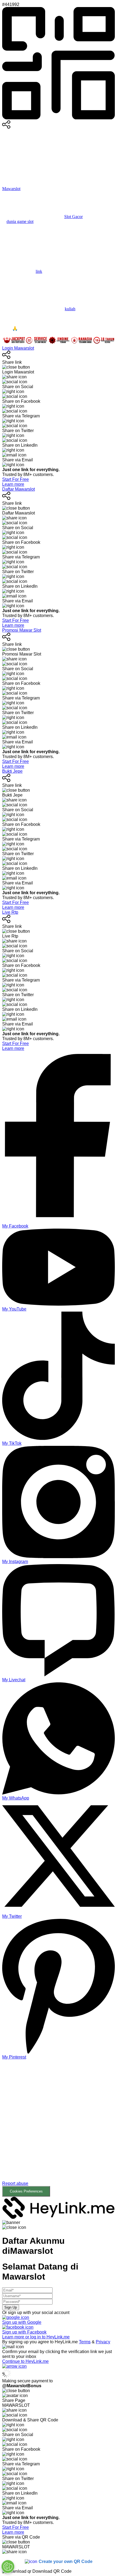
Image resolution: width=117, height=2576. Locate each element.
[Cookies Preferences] (8, 2567)
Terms (85, 2342)
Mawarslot (11, 189)
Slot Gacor (73, 217)
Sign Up (11, 2307)
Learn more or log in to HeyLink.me (36, 2337)
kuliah (70, 309)
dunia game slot (20, 221)
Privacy (103, 2342)
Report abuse (15, 2183)
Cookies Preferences (26, 2191)
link (39, 271)
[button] (59, 2132)
